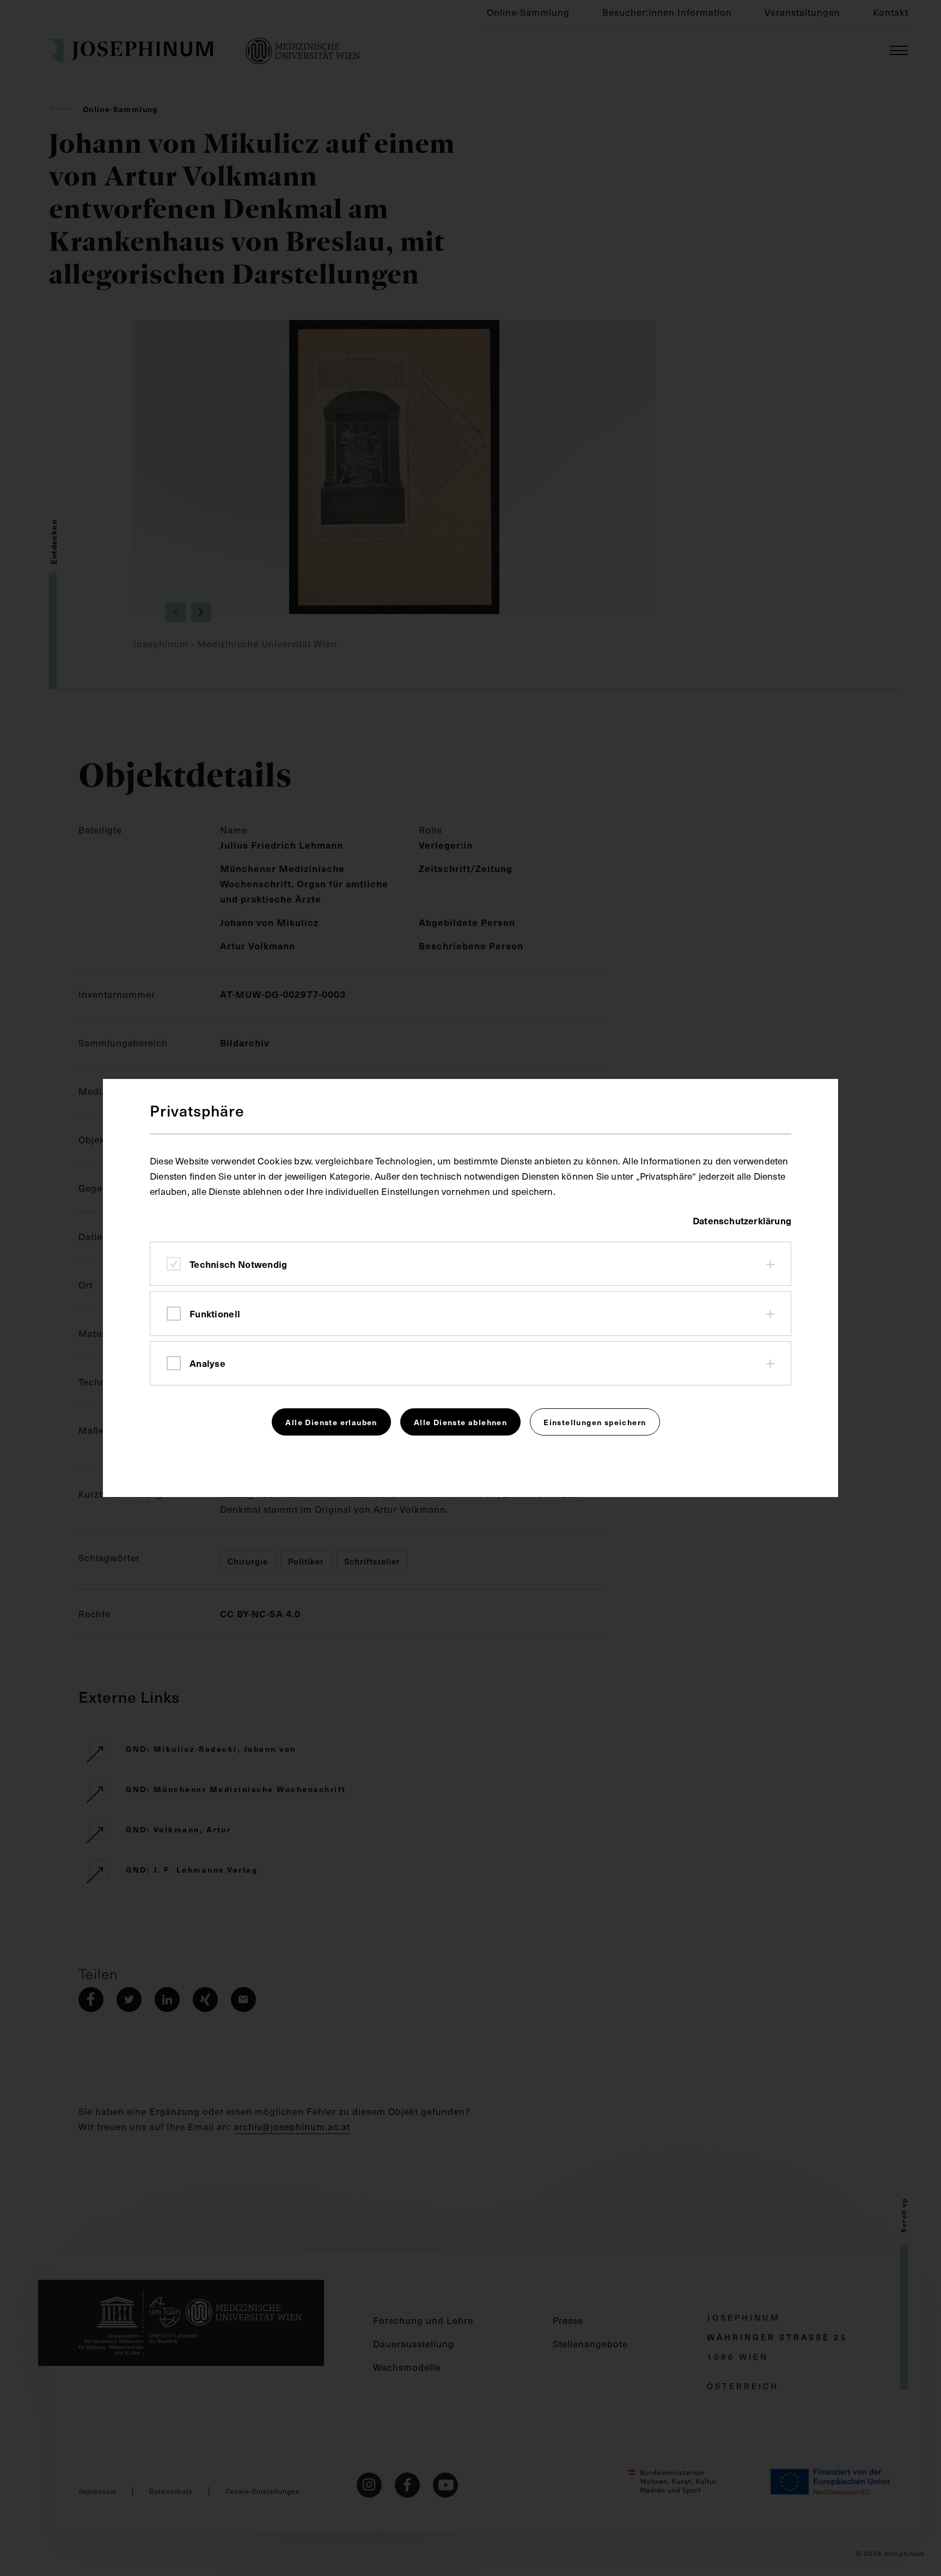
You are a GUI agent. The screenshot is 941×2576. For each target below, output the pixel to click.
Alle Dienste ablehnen (460, 1422)
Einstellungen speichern (595, 1422)
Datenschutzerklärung (742, 1220)
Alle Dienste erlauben (331, 1422)
